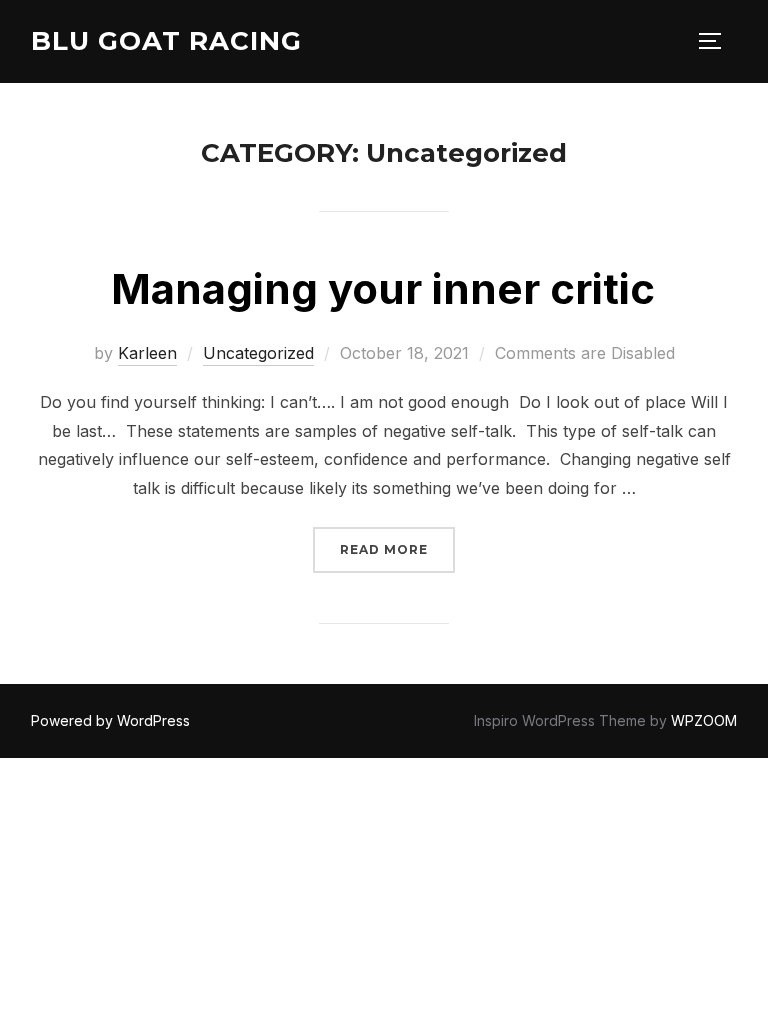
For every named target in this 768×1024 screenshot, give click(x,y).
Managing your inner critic (383, 288)
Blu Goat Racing (166, 41)
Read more (397, 549)
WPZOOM (704, 720)
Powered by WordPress (110, 720)
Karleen (147, 353)
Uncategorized (258, 353)
